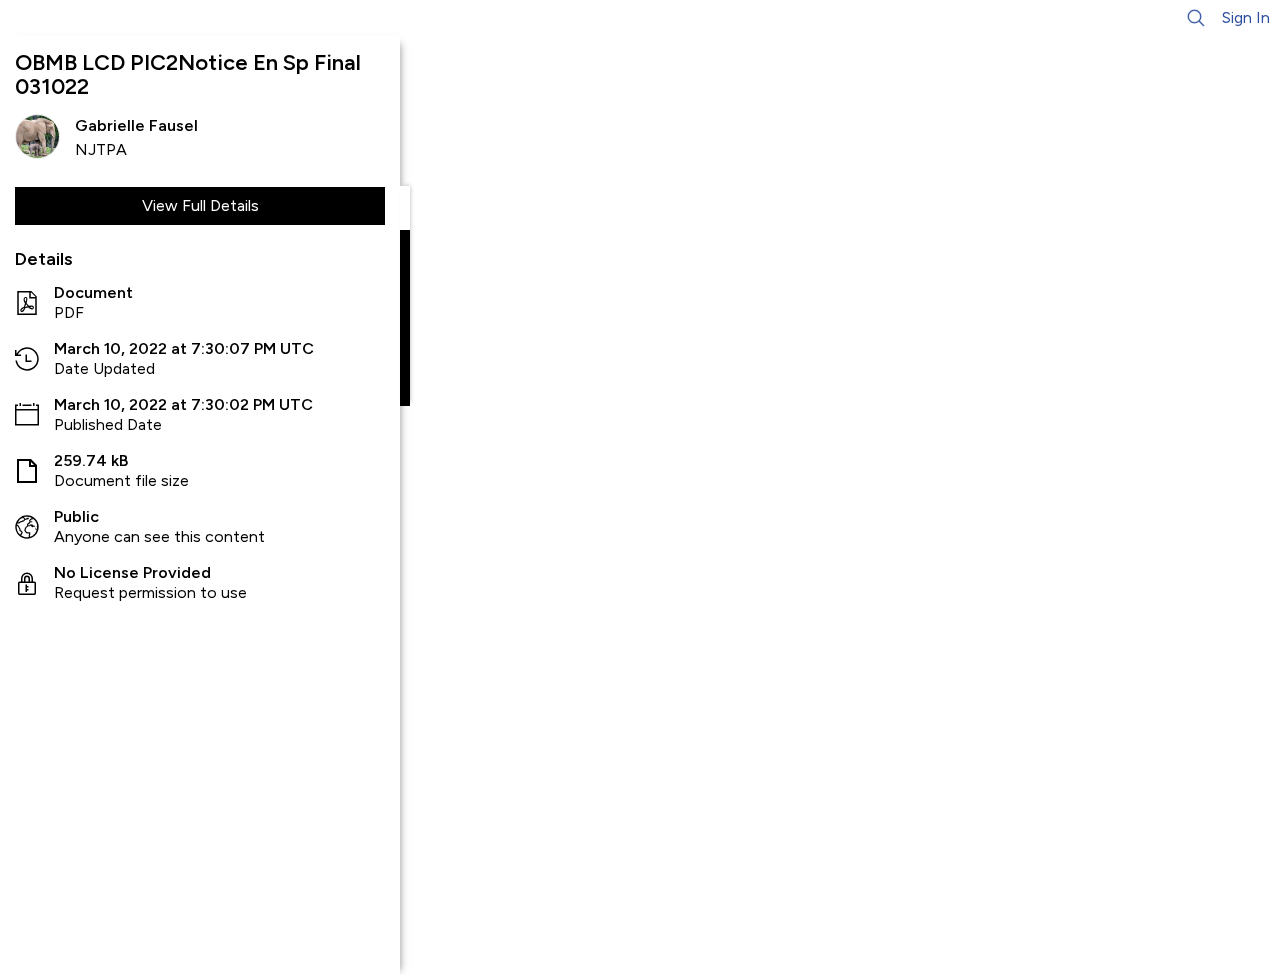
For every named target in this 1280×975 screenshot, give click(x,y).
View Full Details (200, 205)
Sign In (1246, 17)
